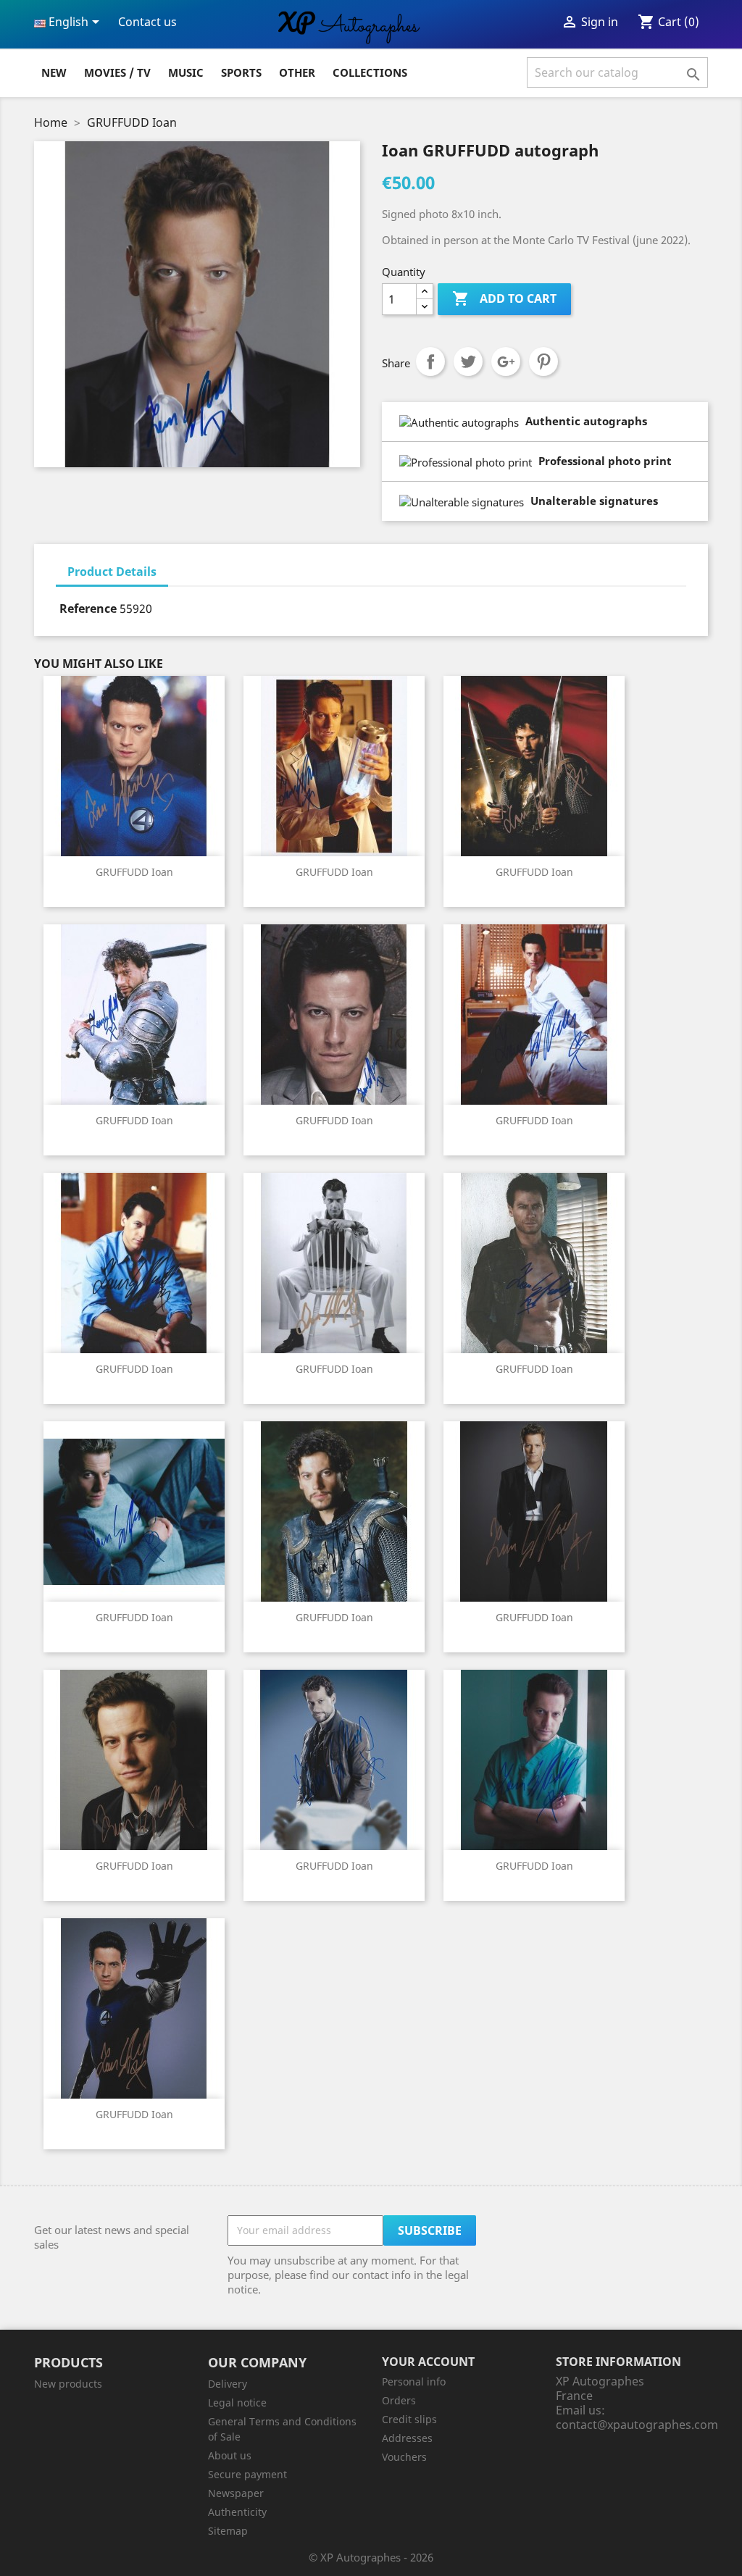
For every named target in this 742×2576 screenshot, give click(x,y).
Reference (88, 609)
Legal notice (237, 2403)
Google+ (506, 361)
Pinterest (543, 361)
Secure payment (247, 2474)
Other (297, 72)
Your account (428, 2362)
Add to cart (504, 298)
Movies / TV (117, 72)
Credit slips (409, 2419)
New (54, 72)
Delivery (228, 2384)
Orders (399, 2400)
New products (68, 2384)
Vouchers (404, 2457)
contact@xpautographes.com (637, 2425)
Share (430, 361)
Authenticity (237, 2512)
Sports (241, 72)
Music (186, 72)
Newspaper (236, 2493)
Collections (370, 72)
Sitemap (228, 2531)
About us (230, 2455)
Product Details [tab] (112, 572)
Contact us (147, 22)
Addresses (407, 2438)
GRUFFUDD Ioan (134, 872)
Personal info (414, 2381)
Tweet (468, 361)
